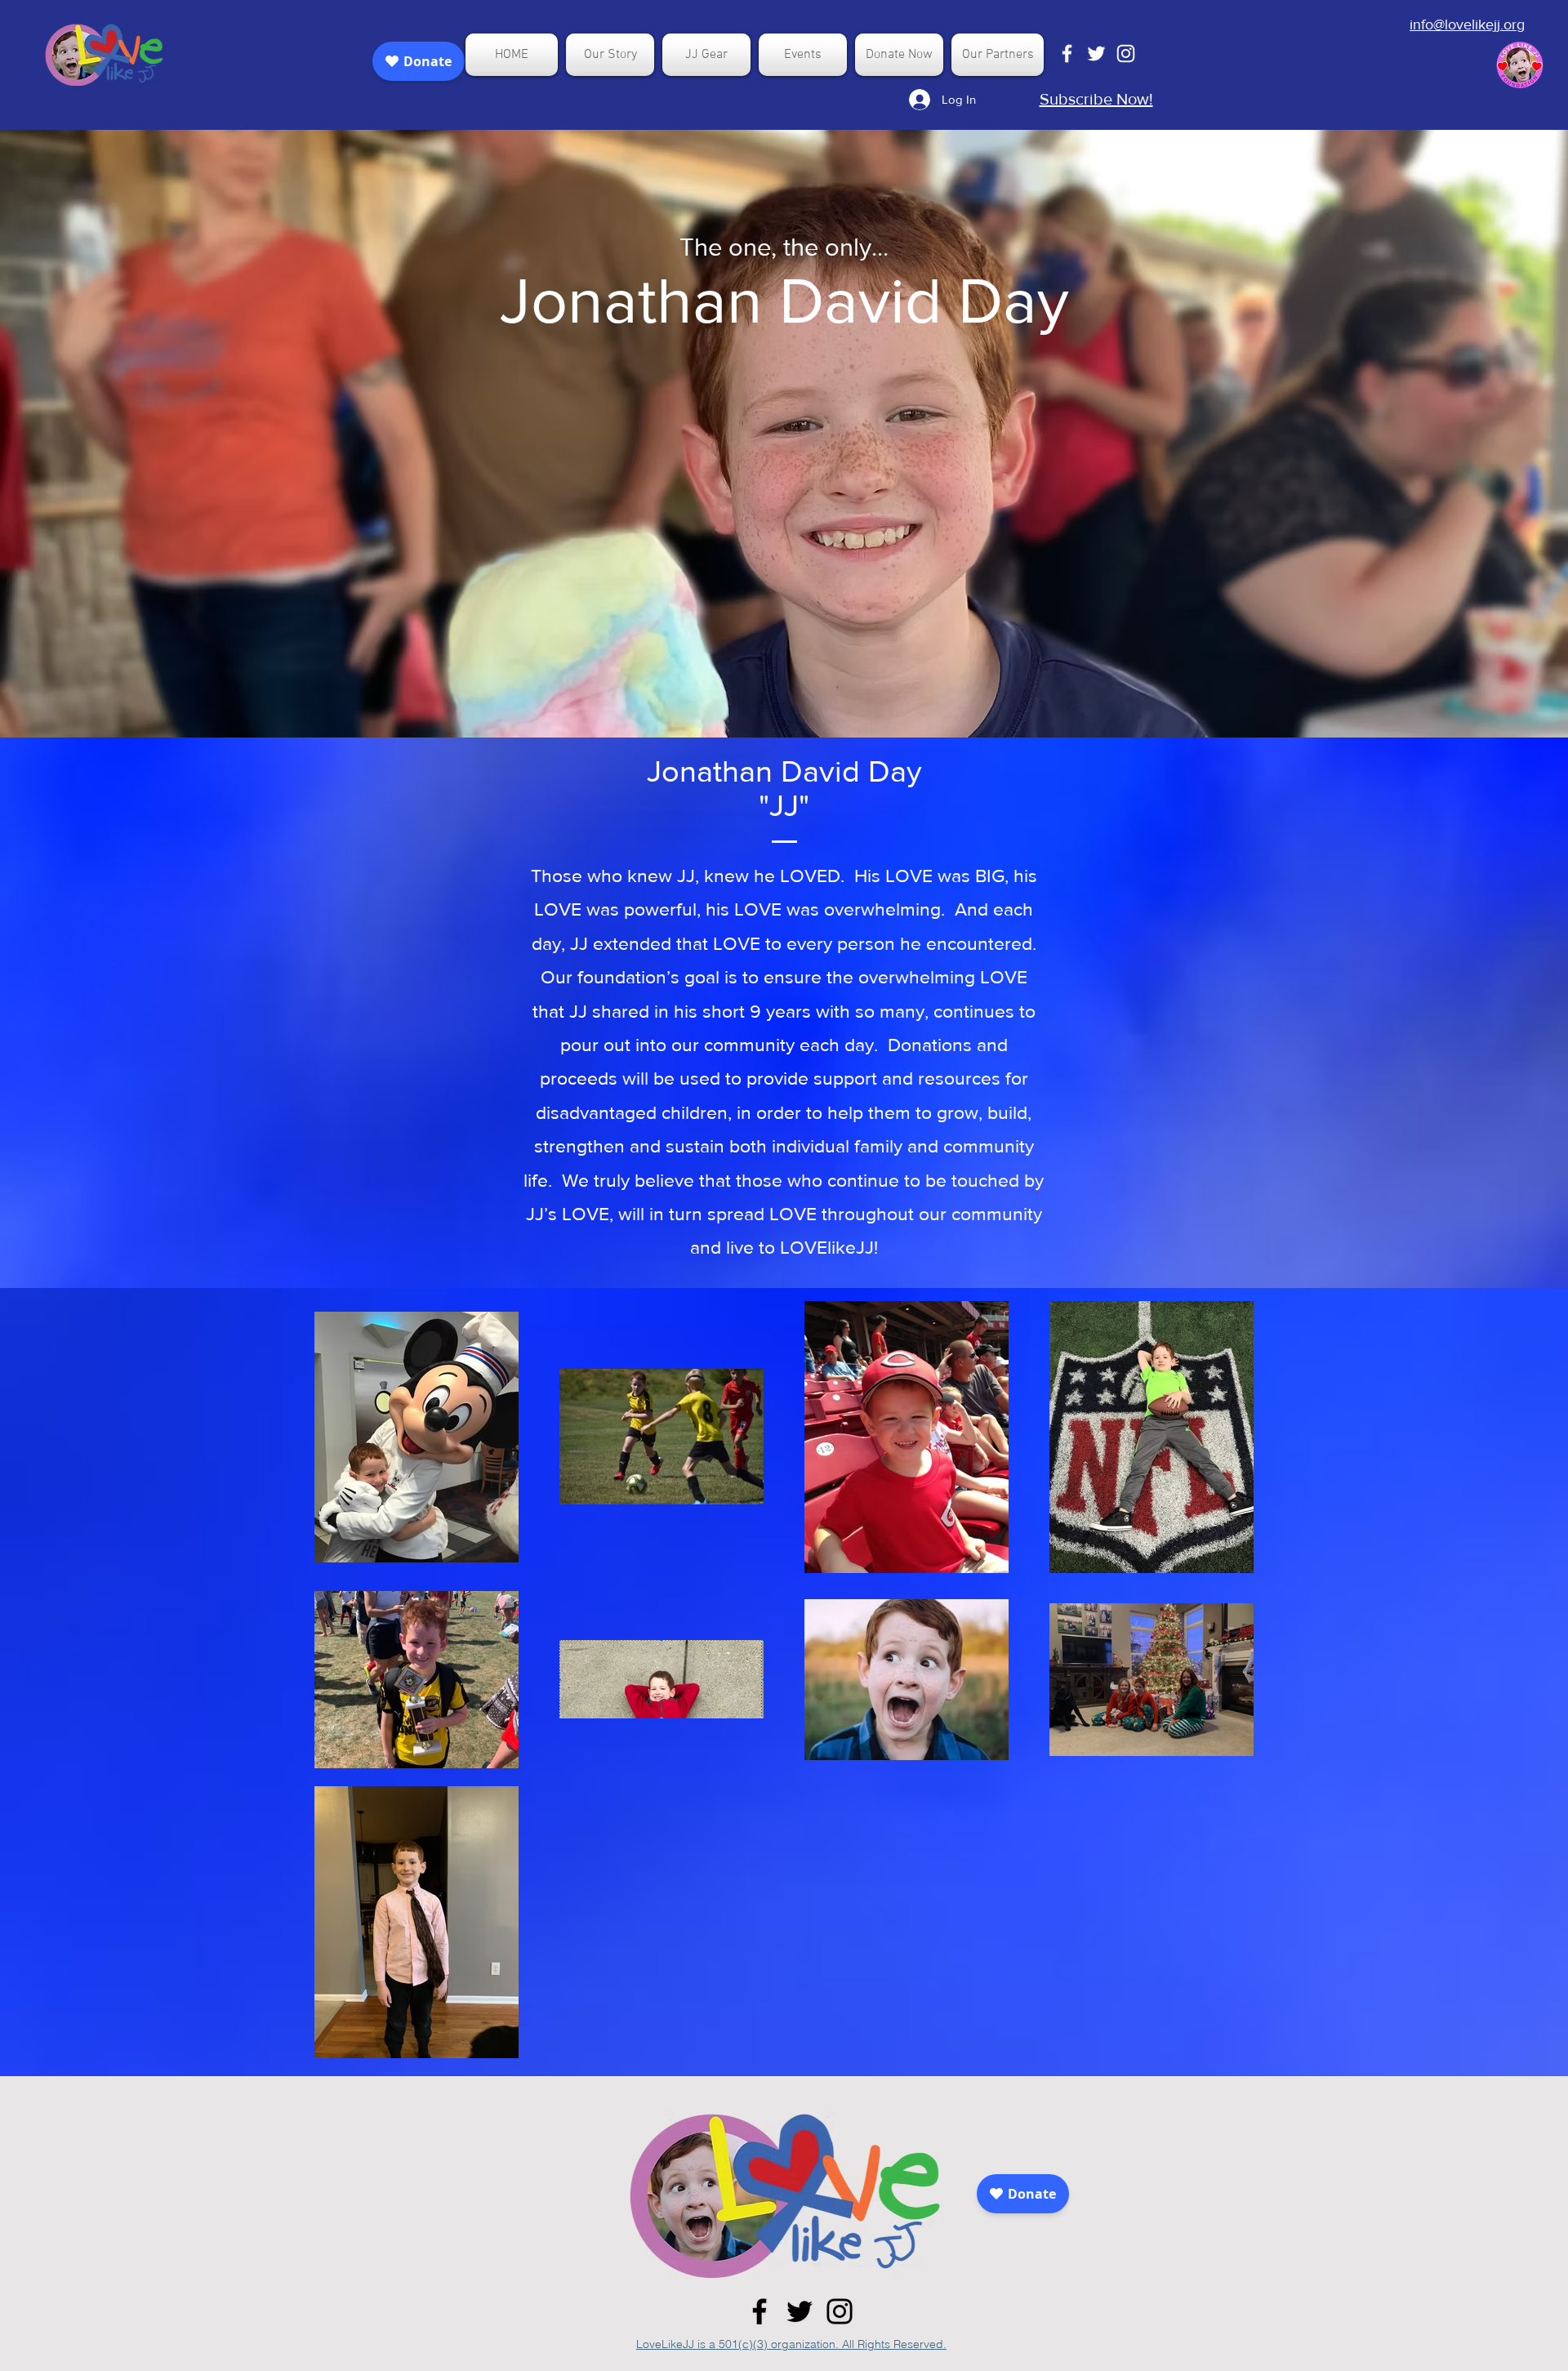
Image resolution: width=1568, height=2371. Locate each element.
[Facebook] (759, 2311)
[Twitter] (800, 2311)
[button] (610, 55)
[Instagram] (840, 2311)
